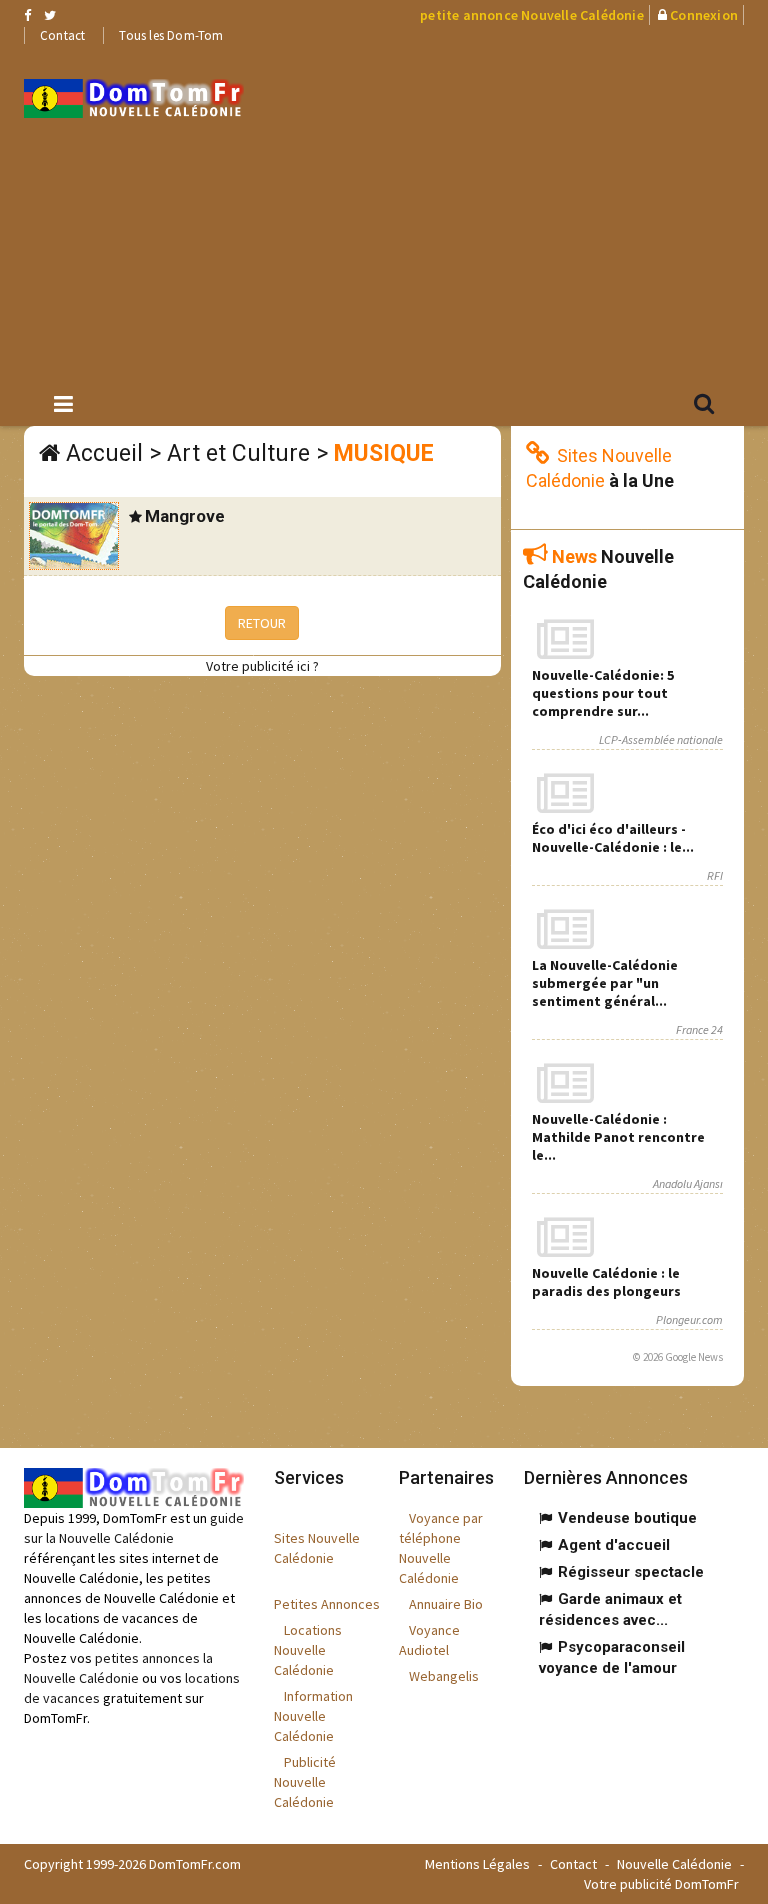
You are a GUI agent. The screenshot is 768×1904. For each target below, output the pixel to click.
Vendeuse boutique (627, 1518)
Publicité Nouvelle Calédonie (305, 1782)
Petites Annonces (327, 1604)
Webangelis (444, 1676)
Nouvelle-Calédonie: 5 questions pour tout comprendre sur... (603, 693)
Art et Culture (238, 453)
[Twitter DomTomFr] (50, 15)
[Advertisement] (521, 211)
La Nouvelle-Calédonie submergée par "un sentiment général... (605, 983)
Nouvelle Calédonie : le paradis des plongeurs (606, 1282)
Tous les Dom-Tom (171, 35)
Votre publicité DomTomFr (661, 1884)
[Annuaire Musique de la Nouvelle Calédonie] (134, 98)
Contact (62, 35)
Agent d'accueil (614, 1545)
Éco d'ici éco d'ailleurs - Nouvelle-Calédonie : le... (613, 838)
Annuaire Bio (446, 1604)
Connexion (704, 15)
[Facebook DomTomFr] (27, 15)
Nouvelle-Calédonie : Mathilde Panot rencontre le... (618, 1137)
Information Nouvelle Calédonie (313, 1716)
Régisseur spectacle (631, 1572)
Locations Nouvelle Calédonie (308, 1650)
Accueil (104, 453)
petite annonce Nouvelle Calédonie (532, 15)
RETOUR (262, 623)
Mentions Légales (477, 1864)
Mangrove (185, 516)
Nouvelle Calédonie (674, 1864)
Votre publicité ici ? (262, 666)
